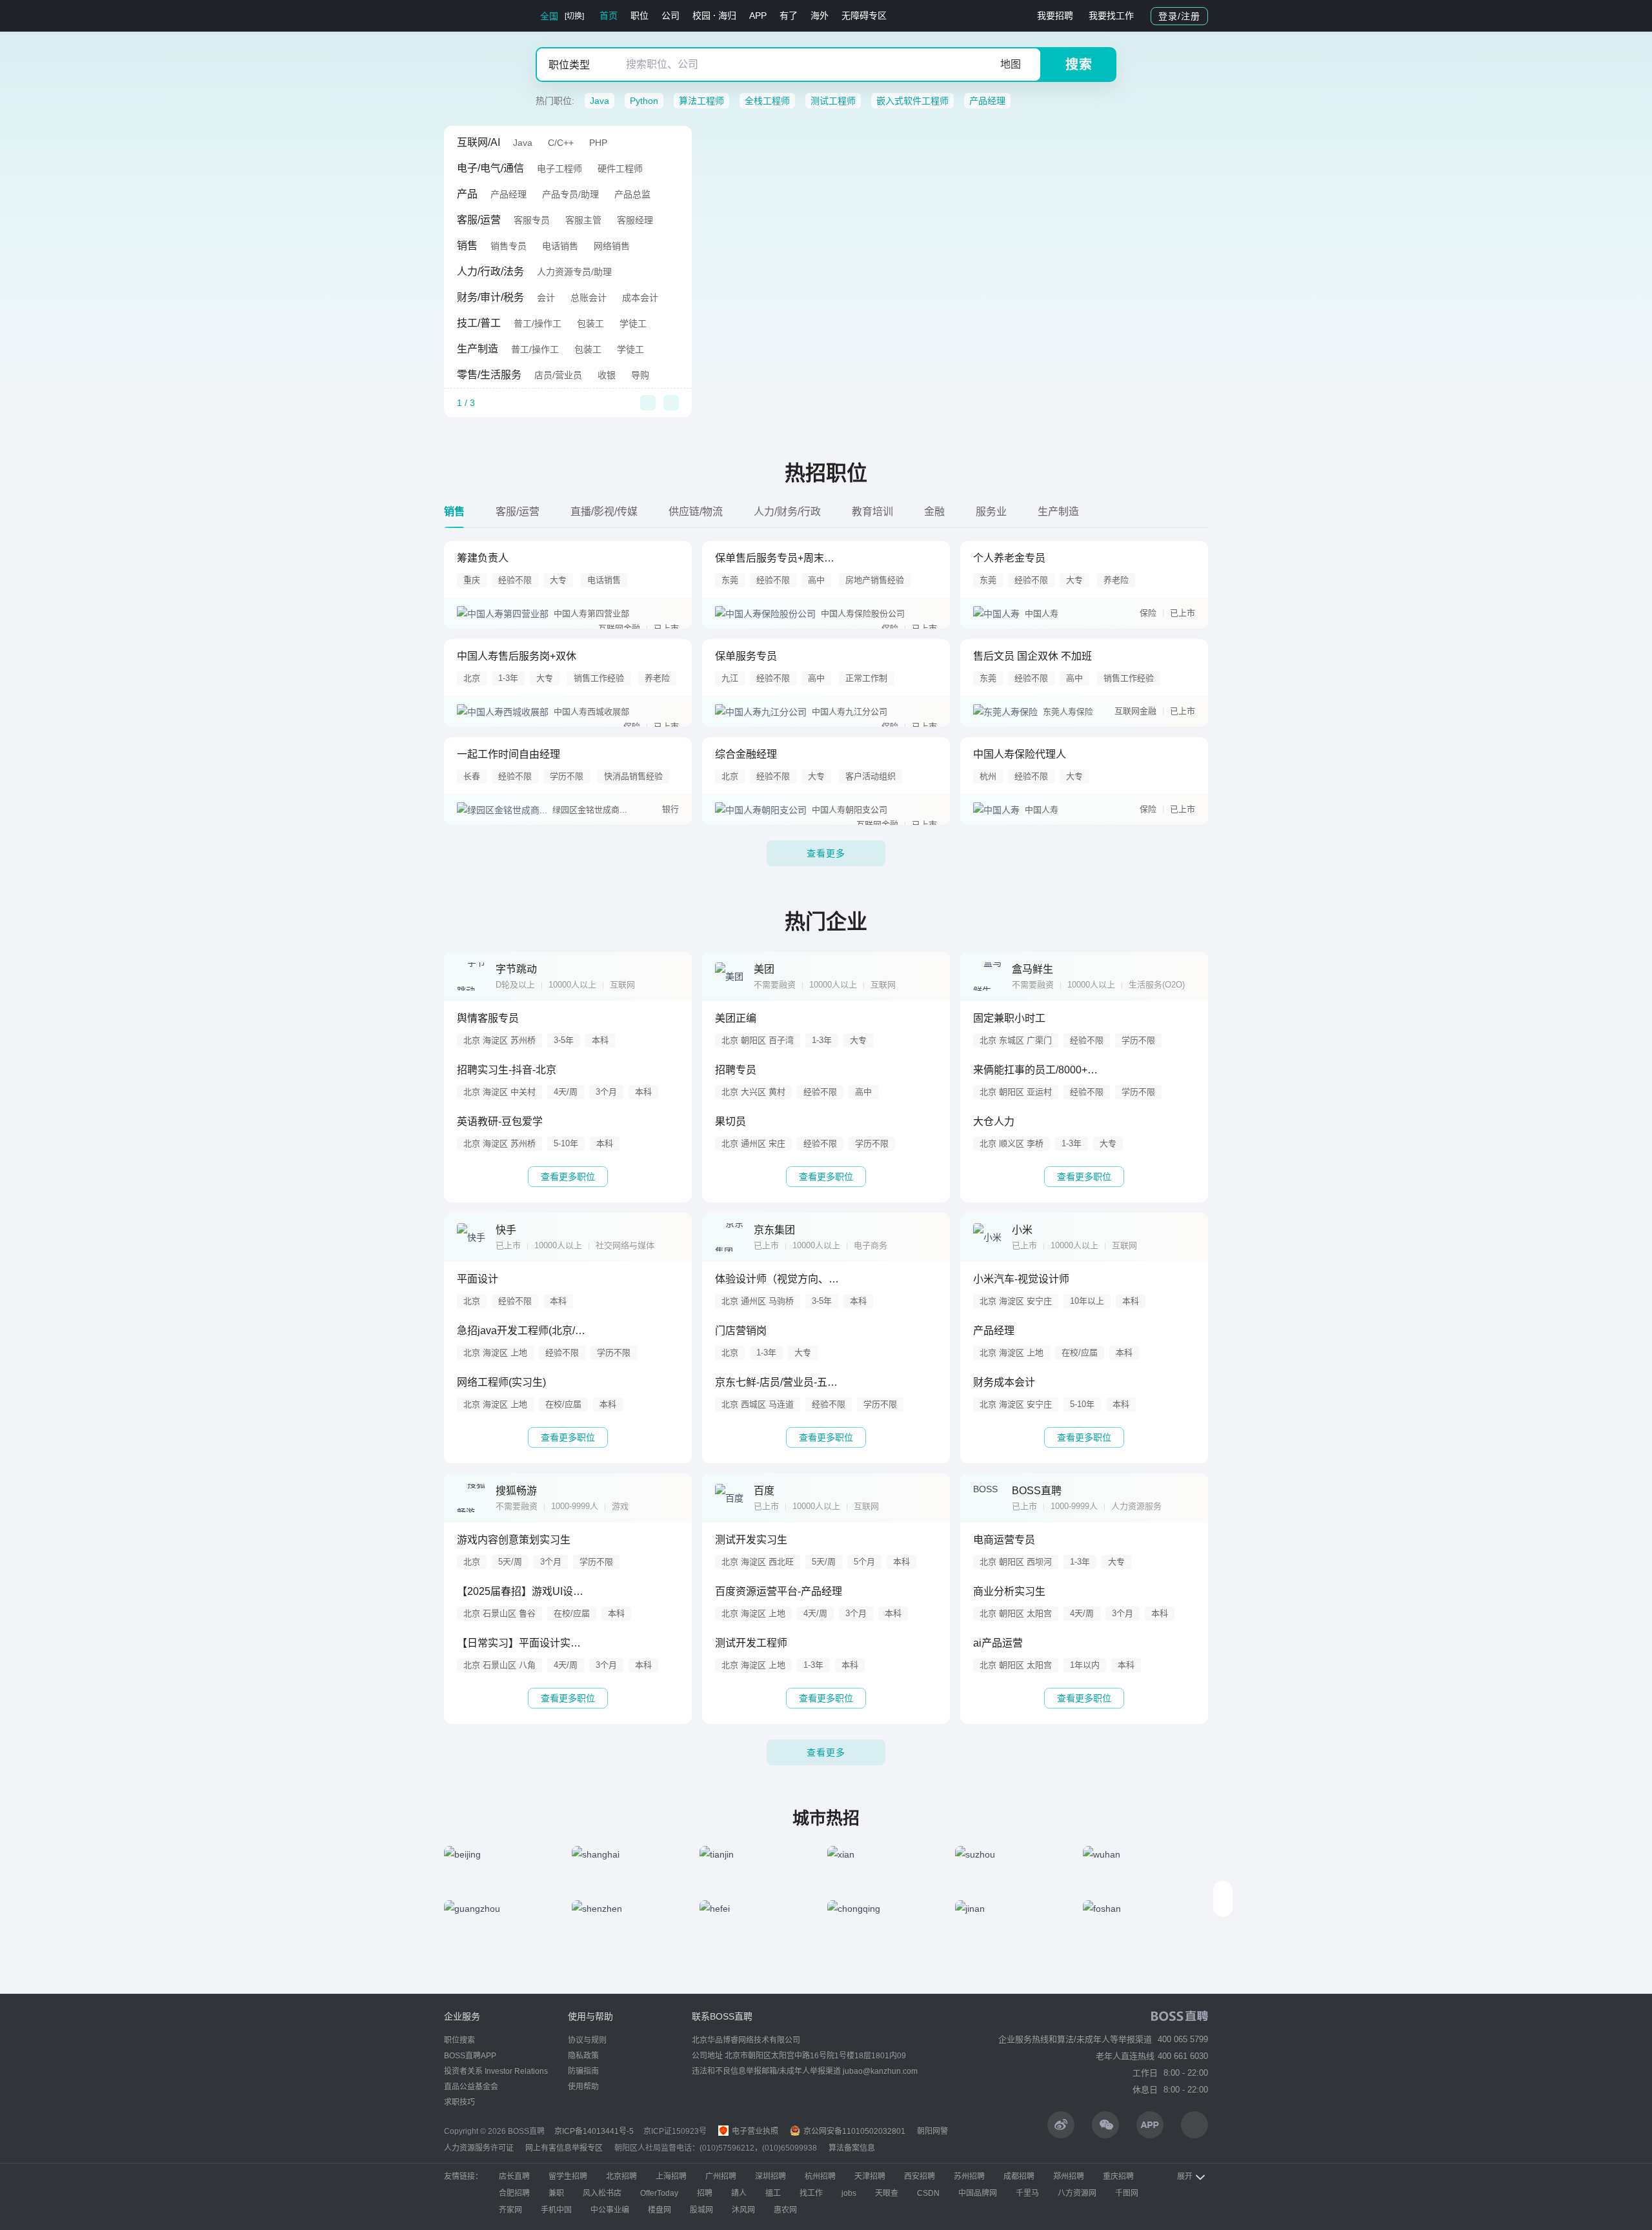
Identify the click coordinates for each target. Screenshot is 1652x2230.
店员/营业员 (558, 375)
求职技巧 (459, 2102)
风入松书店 (602, 2193)
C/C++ (561, 143)
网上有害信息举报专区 (564, 2148)
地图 (1011, 64)
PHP (598, 143)
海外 (820, 15)
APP (758, 15)
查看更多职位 (568, 1177)
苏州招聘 (969, 2176)
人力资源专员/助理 (574, 272)
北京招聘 (621, 2176)
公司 (670, 15)
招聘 (705, 2193)
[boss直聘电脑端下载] (1194, 2125)
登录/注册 (1179, 16)
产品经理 (987, 101)
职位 (640, 15)
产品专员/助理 (570, 194)
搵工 (773, 2193)
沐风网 (743, 2210)
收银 (607, 375)
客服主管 (583, 220)
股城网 (701, 2210)
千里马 (1027, 2193)
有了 (789, 15)
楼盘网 (660, 2210)
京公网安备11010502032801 (853, 2131)
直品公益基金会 (471, 2087)
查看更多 (826, 853)
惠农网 (785, 2210)
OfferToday (659, 2193)
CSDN (928, 2193)
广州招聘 (721, 2176)
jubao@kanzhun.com (880, 2071)
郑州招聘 (1069, 2176)
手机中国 (556, 2210)
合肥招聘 (514, 2193)
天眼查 (887, 2193)
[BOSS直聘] (478, 16)
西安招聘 (920, 2176)
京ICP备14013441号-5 (594, 2131)
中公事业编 (610, 2210)
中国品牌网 (978, 2193)
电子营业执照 (754, 2131)
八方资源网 (1077, 2193)
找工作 (811, 2193)
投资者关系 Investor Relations (496, 2071)
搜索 (1079, 65)
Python (644, 101)
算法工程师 (701, 101)
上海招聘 (671, 2176)
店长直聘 (514, 2176)
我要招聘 (1055, 15)
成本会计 (640, 298)
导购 (640, 375)
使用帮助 (583, 2087)
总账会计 (589, 298)
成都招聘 (1019, 2176)
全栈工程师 (767, 101)
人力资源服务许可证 (479, 2148)
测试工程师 (833, 101)
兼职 (556, 2193)
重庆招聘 (1118, 2176)
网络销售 (612, 246)
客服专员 (532, 220)
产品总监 (632, 194)
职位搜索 (459, 2040)
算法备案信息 (852, 2148)
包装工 (590, 323)
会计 (546, 298)
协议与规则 (587, 2040)
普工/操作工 (538, 323)
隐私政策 (583, 2056)
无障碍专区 (864, 15)
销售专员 (509, 246)
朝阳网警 (932, 2131)
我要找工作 (1111, 15)
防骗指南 (583, 2071)
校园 (701, 15)
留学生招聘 (568, 2176)
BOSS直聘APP (470, 2056)
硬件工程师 (620, 168)
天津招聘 (870, 2176)
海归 (727, 15)
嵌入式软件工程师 (912, 101)
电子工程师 (559, 168)
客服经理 (635, 220)
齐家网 (510, 2210)
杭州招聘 (820, 2176)
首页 (609, 15)
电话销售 (560, 246)
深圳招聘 (771, 2176)
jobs (849, 2193)
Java (599, 101)
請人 (739, 2193)
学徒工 (633, 323)
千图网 (1127, 2193)
